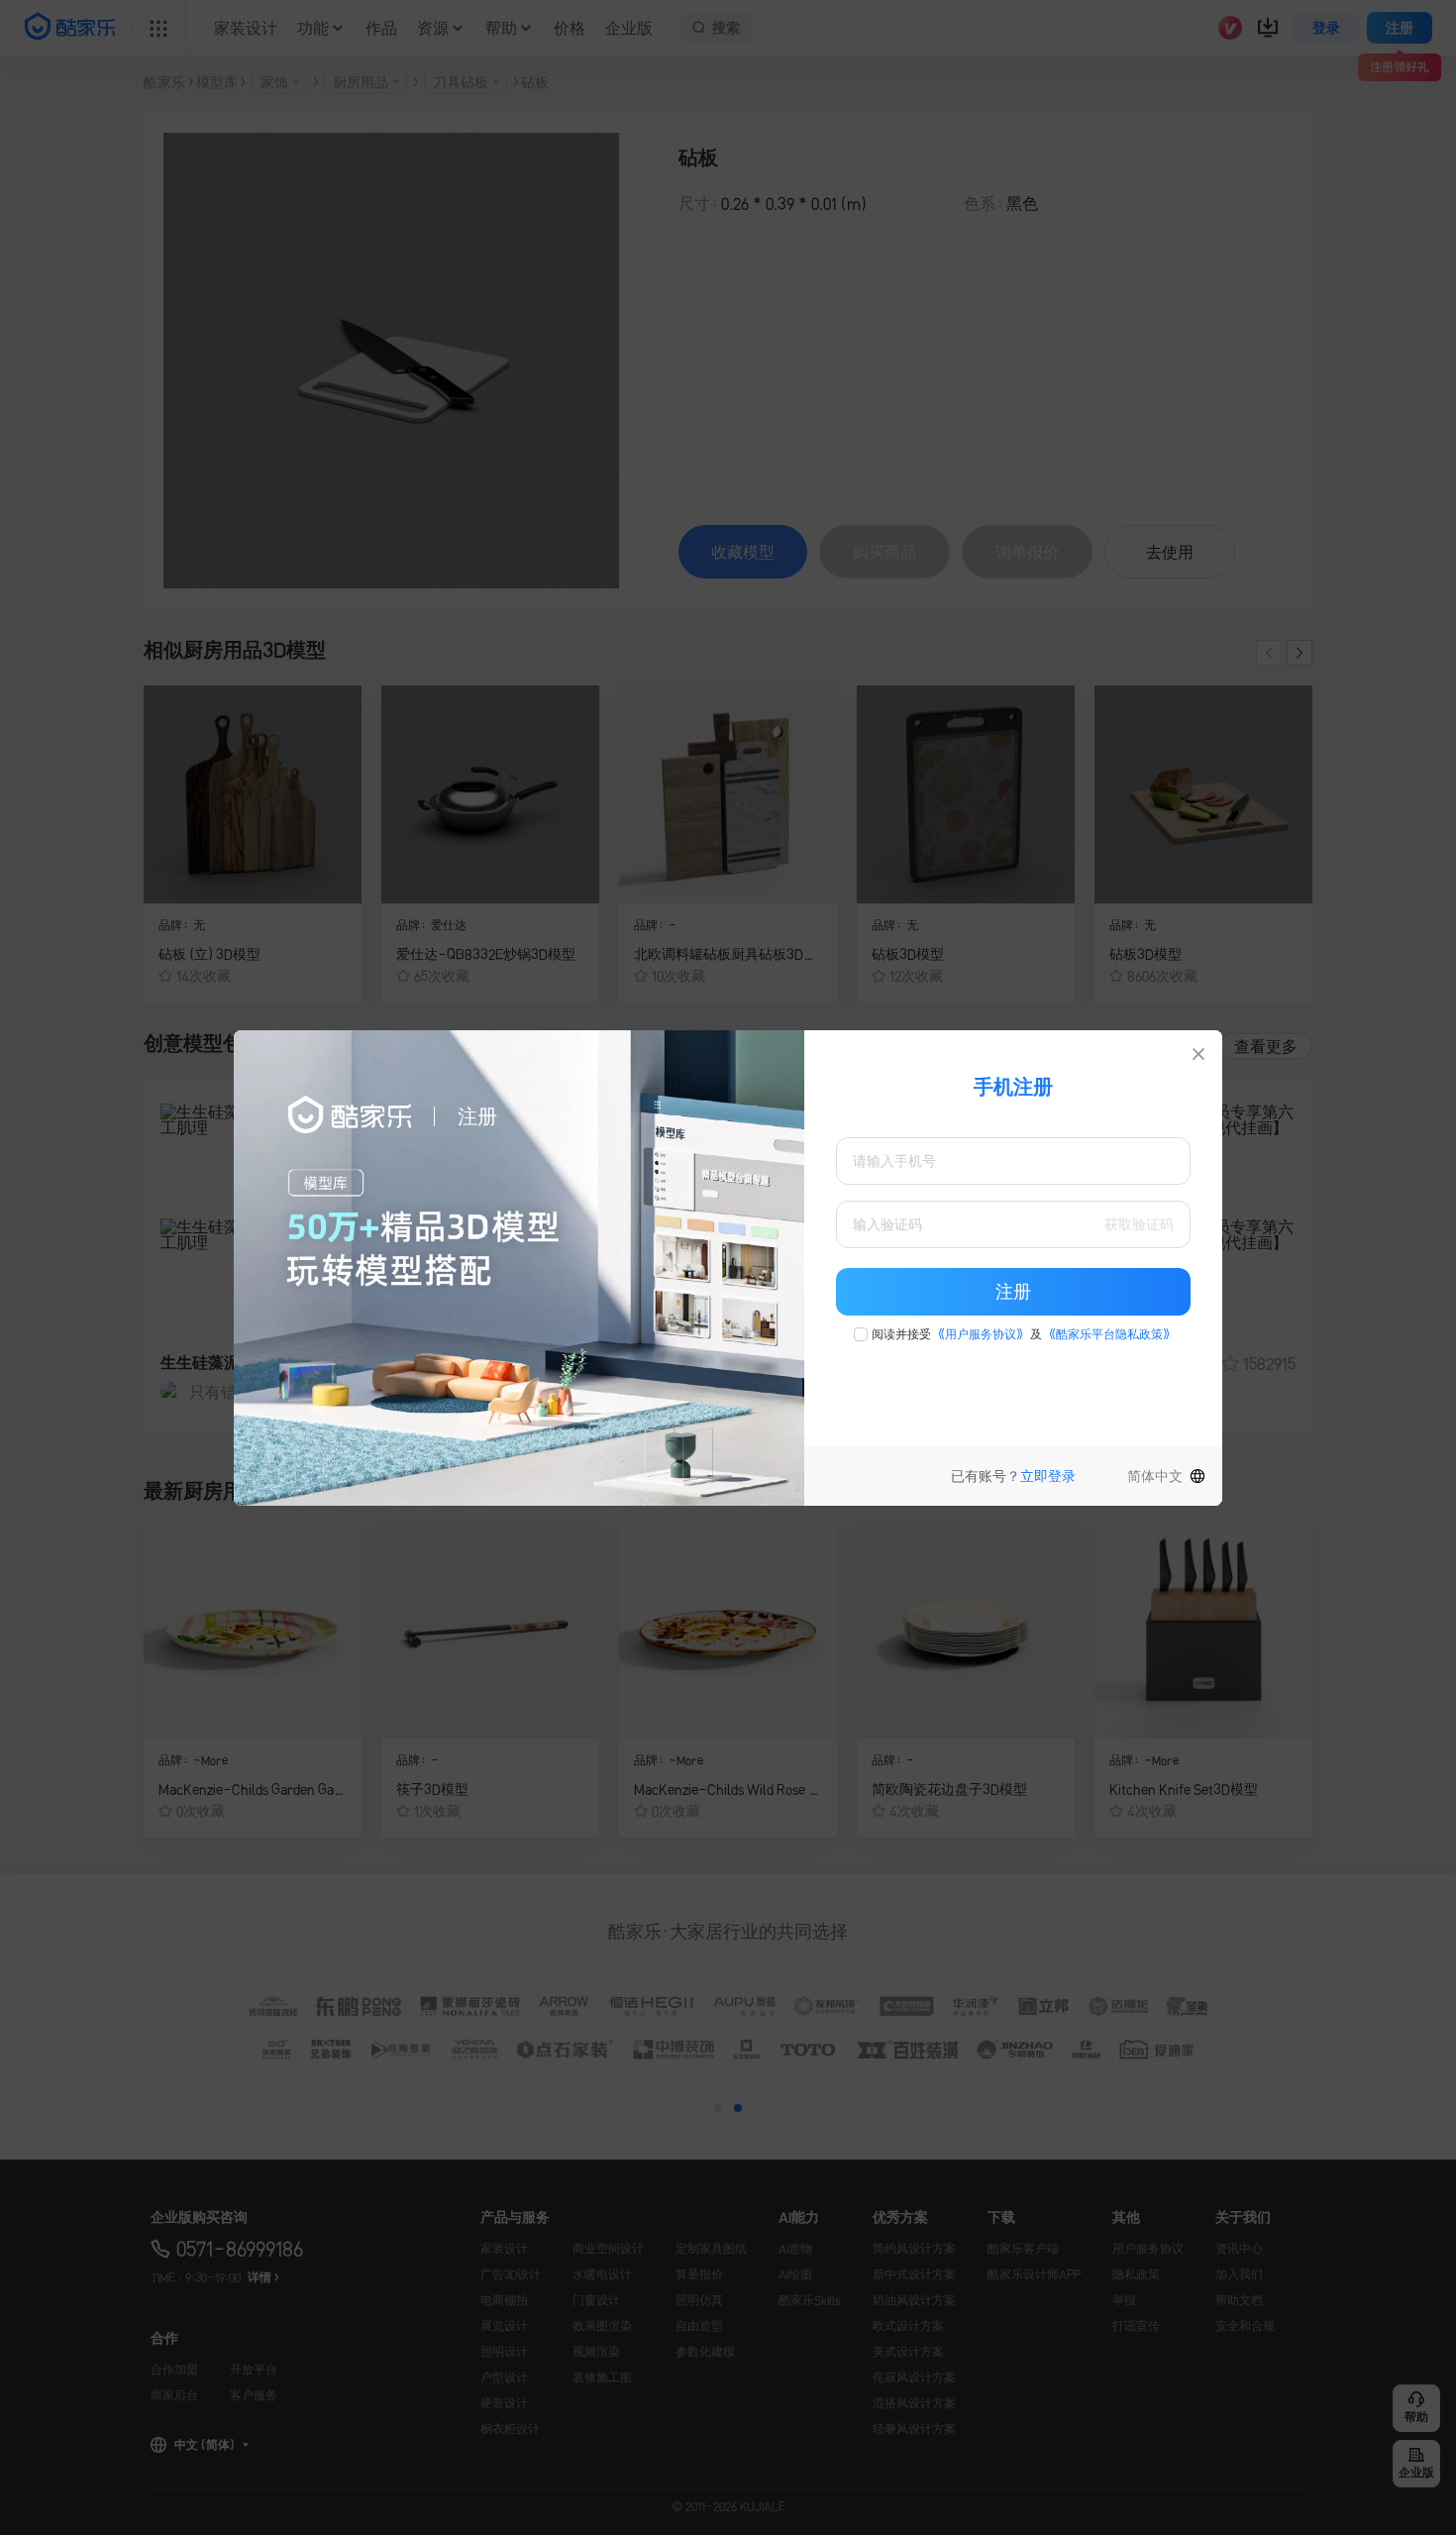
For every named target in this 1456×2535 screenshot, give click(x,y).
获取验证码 (1139, 1224)
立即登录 (1048, 1476)
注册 (1013, 1292)
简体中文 (1155, 1476)
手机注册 (1013, 1087)
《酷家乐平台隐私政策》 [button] (1109, 1334)
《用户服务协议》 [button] (981, 1334)
